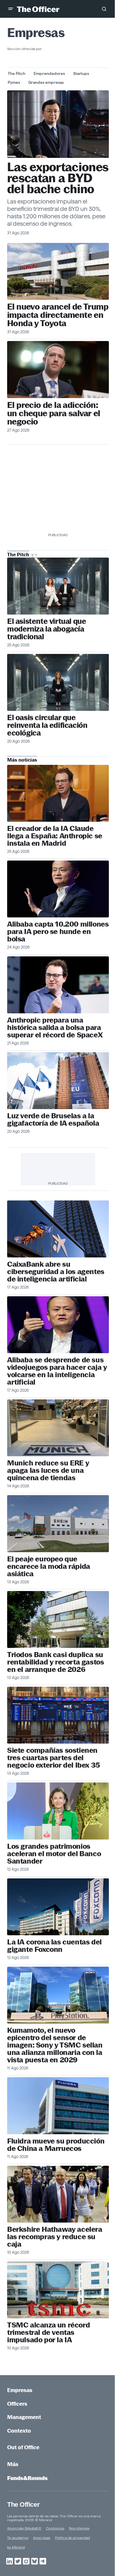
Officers (17, 2404)
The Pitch (17, 73)
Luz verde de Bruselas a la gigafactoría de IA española (53, 1119)
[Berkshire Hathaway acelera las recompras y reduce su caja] (58, 2194)
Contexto (19, 2431)
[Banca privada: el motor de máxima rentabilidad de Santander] (58, 1811)
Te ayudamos (18, 2538)
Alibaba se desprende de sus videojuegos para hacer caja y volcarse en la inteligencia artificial (57, 1371)
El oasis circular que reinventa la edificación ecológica (47, 725)
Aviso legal (42, 2538)
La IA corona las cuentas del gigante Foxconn (54, 1946)
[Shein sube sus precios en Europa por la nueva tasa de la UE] (58, 1524)
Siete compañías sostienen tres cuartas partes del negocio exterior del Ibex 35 (54, 1758)
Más (13, 2464)
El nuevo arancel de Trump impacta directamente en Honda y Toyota (58, 315)
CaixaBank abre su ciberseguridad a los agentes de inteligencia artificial (56, 1272)
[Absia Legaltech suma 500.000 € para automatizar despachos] (58, 586)
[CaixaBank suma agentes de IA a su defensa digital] (58, 1229)
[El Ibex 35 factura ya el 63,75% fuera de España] (58, 1715)
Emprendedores (49, 73)
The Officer (23, 2504)
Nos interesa (79, 2528)
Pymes (14, 82)
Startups (81, 73)
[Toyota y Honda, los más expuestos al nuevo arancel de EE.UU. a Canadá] (58, 271)
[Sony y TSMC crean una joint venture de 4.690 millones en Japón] (58, 1995)
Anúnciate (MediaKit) (24, 2528)
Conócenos (55, 2528)
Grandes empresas (46, 82)
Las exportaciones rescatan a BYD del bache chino (58, 178)
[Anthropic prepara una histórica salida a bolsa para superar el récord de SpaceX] (58, 985)
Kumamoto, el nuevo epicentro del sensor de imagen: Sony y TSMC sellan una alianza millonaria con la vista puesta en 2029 (55, 2045)
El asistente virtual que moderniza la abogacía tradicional (47, 629)
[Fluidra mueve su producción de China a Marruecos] (58, 2106)
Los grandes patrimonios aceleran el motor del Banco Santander (54, 1854)
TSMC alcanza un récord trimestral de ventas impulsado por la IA (48, 2332)
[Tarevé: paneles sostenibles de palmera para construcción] (58, 682)
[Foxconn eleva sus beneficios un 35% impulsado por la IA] (58, 1907)
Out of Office (23, 2447)
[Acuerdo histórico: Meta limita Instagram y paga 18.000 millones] (58, 369)
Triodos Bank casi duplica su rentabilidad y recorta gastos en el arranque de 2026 (55, 1662)
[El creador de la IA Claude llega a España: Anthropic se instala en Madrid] (58, 793)
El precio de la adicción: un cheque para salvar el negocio (54, 413)
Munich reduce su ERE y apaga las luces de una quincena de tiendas (48, 1470)
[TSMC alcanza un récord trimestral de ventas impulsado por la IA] (58, 2290)
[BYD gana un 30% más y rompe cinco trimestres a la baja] (58, 124)
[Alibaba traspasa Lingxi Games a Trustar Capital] (58, 1325)
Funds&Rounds (27, 2478)
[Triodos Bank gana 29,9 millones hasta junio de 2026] (58, 1619)
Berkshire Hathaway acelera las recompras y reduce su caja (55, 2237)
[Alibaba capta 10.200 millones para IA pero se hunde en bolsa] (58, 889)
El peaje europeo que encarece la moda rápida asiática (49, 1566)
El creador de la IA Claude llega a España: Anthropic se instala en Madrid (55, 836)
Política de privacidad (72, 2538)
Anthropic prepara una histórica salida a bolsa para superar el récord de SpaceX (55, 1027)
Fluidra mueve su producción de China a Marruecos (56, 2145)
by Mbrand (16, 2547)
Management (24, 2417)
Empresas (20, 2390)
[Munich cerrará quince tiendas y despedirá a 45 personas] (58, 1428)
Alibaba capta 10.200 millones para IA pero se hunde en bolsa (58, 931)
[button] (11, 9)
